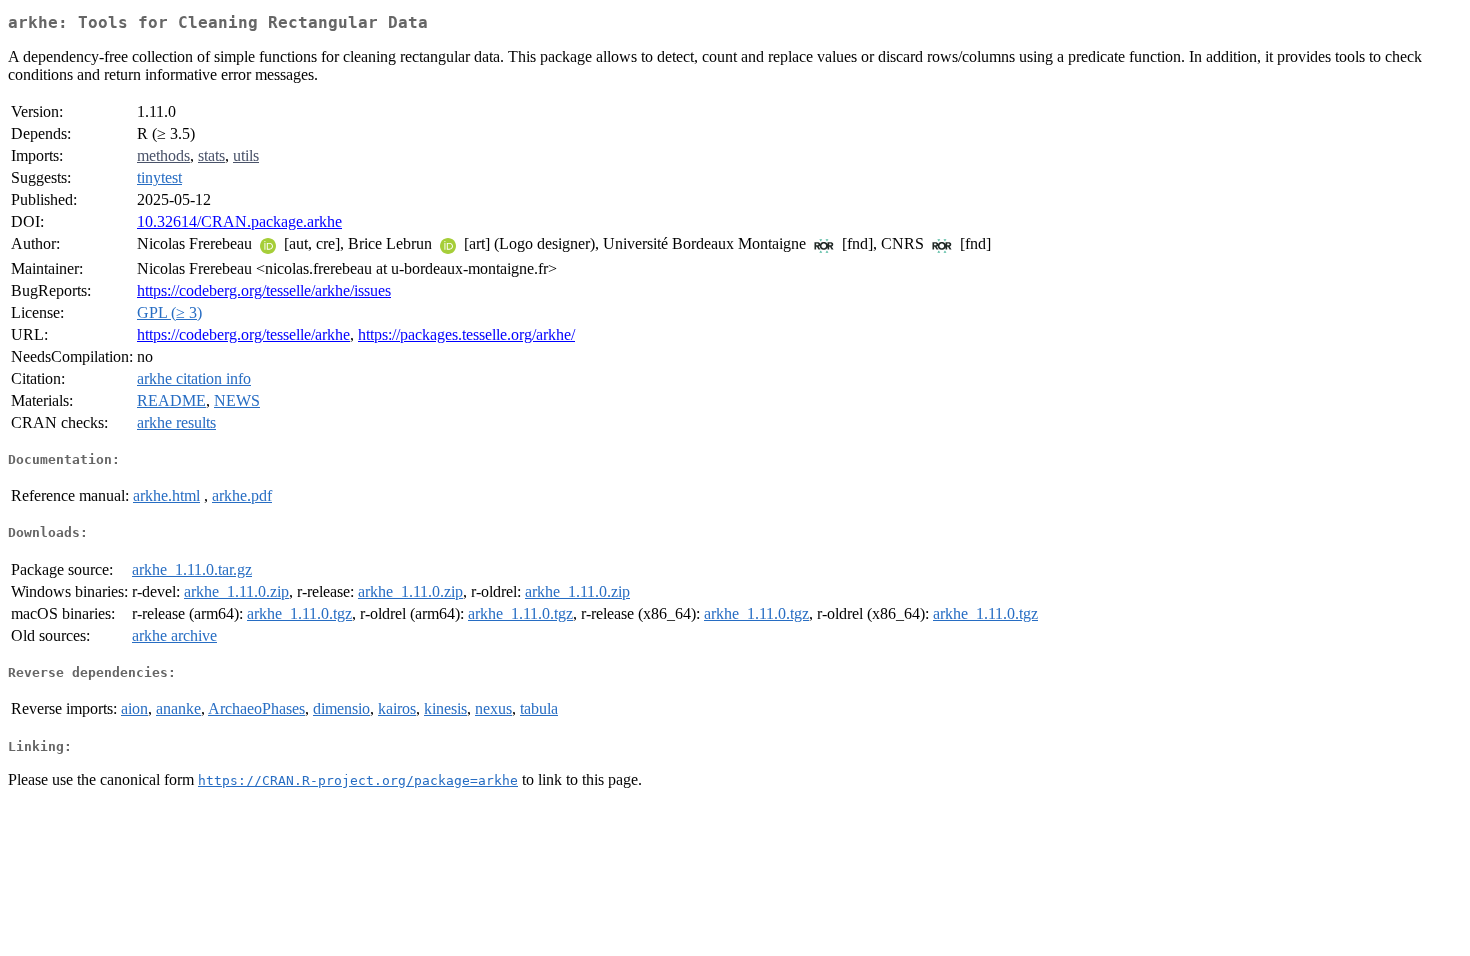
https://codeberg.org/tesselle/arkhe (243, 334)
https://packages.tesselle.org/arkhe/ (466, 334)
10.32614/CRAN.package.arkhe (239, 221)
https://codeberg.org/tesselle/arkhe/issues (264, 290)
